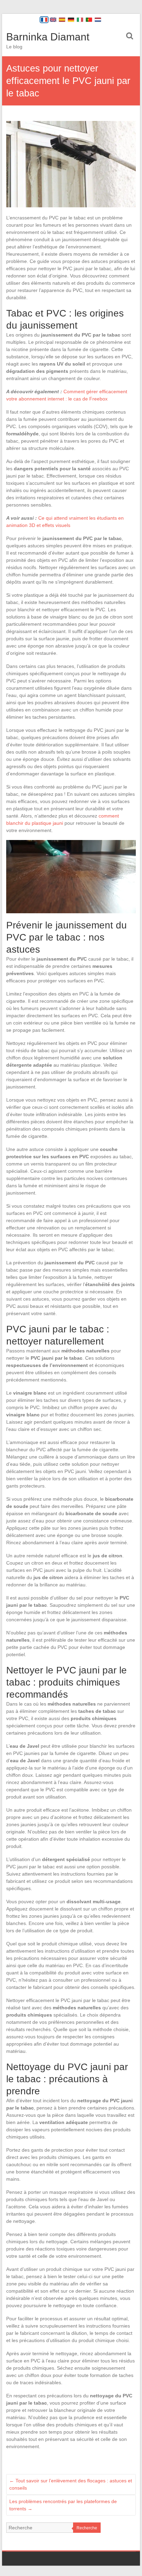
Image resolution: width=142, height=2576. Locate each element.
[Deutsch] (71, 20)
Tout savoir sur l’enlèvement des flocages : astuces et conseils (71, 2484)
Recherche (87, 2528)
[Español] (62, 20)
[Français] (44, 20)
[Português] (89, 20)
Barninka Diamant (48, 37)
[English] (53, 20)
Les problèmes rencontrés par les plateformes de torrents (63, 2505)
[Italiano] (80, 20)
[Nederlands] (98, 20)
